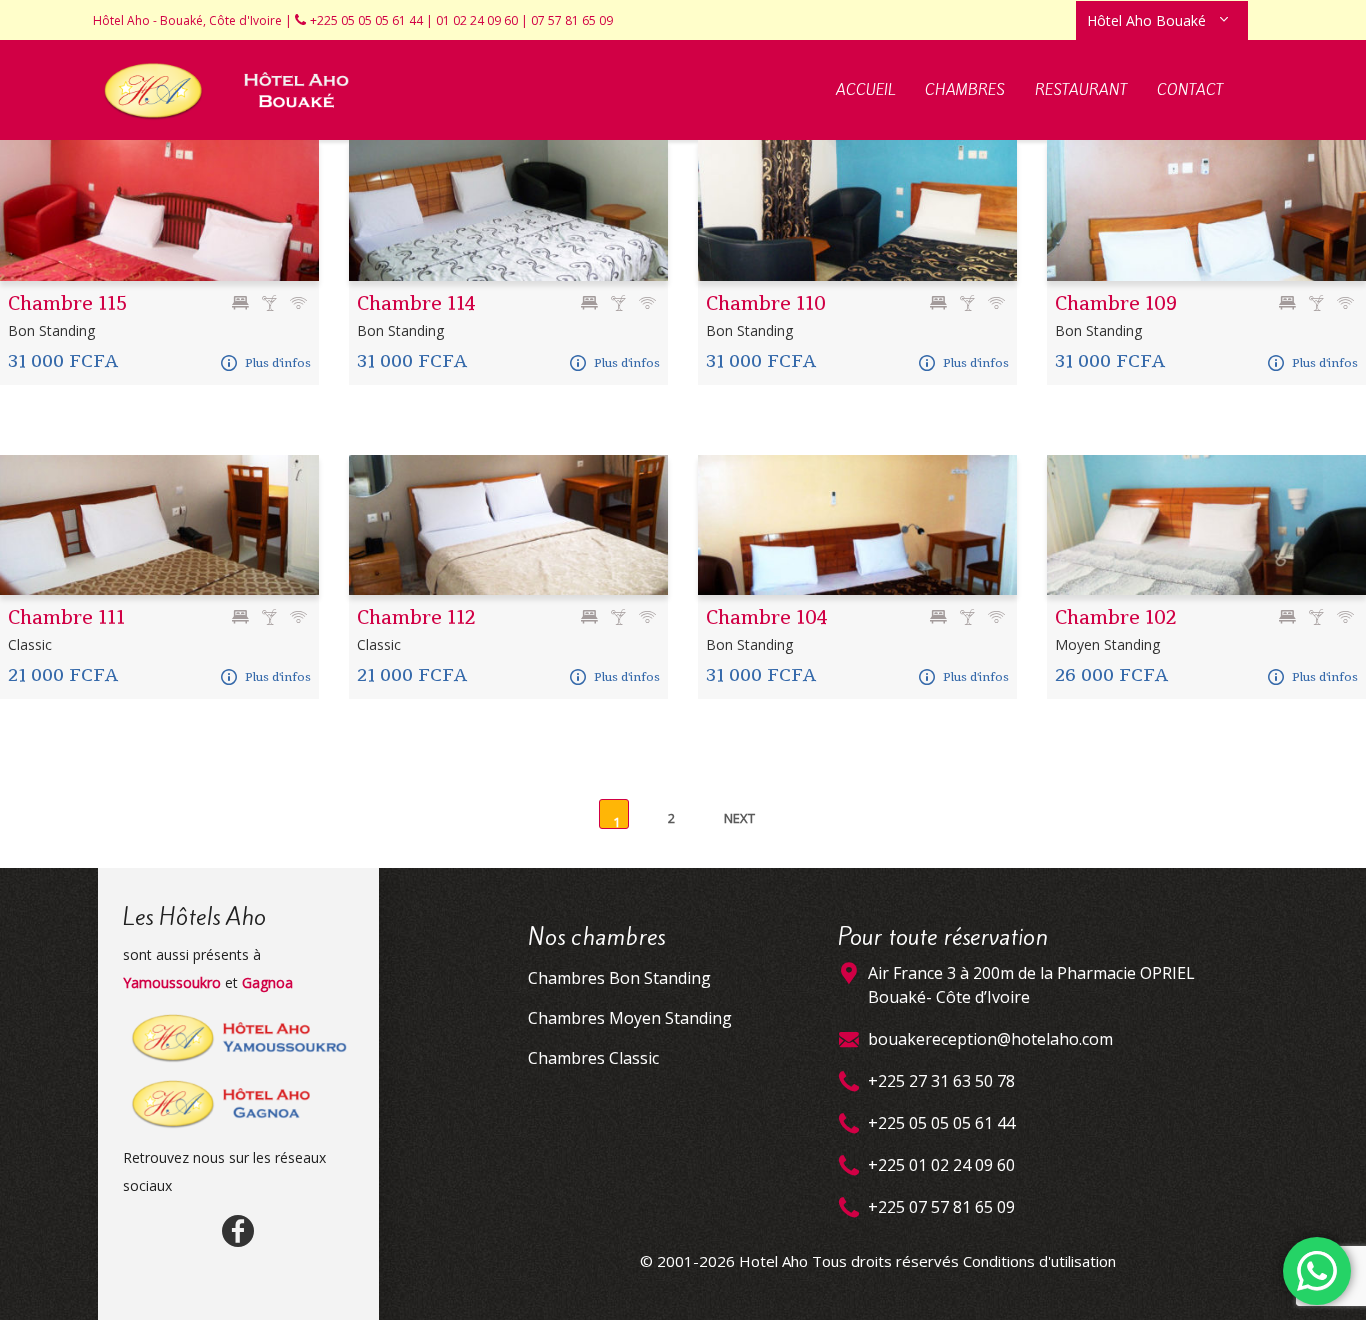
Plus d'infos (278, 363)
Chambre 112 (416, 617)
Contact (1190, 90)
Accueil (865, 90)
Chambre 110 (766, 303)
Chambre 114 (416, 303)
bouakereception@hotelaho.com (990, 1039)
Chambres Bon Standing (619, 978)
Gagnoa (267, 982)
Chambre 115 (67, 303)
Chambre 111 (66, 617)
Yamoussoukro (172, 982)
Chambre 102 (1116, 617)
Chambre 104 (767, 617)
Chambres (965, 90)
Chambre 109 (1116, 303)
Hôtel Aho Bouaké (1146, 20)
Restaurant (1081, 90)
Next (739, 818)
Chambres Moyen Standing (630, 1018)
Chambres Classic (593, 1058)
